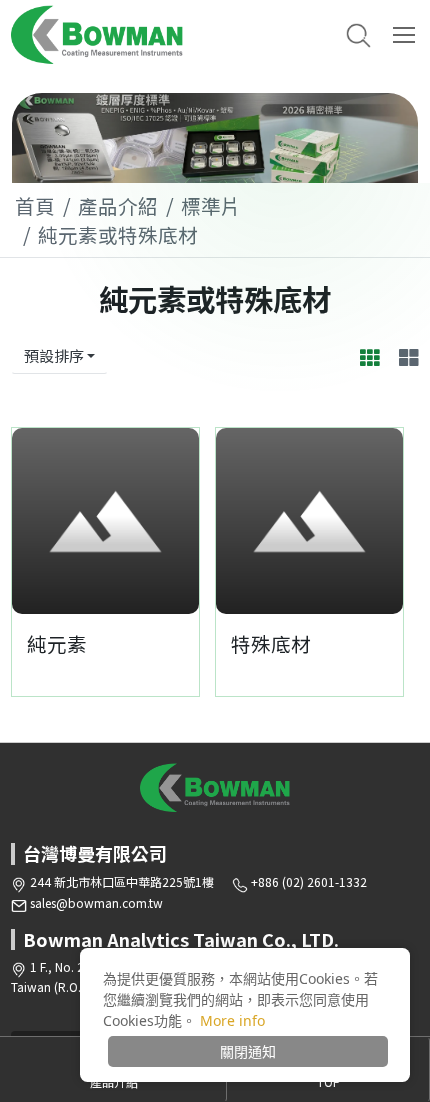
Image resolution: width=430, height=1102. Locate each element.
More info (232, 1020)
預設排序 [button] (54, 355)
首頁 (35, 205)
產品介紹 (118, 205)
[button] (358, 35)
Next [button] (174, 521)
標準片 (211, 205)
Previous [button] (37, 521)
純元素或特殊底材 (118, 234)
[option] (215, 138)
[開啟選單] (406, 35)
